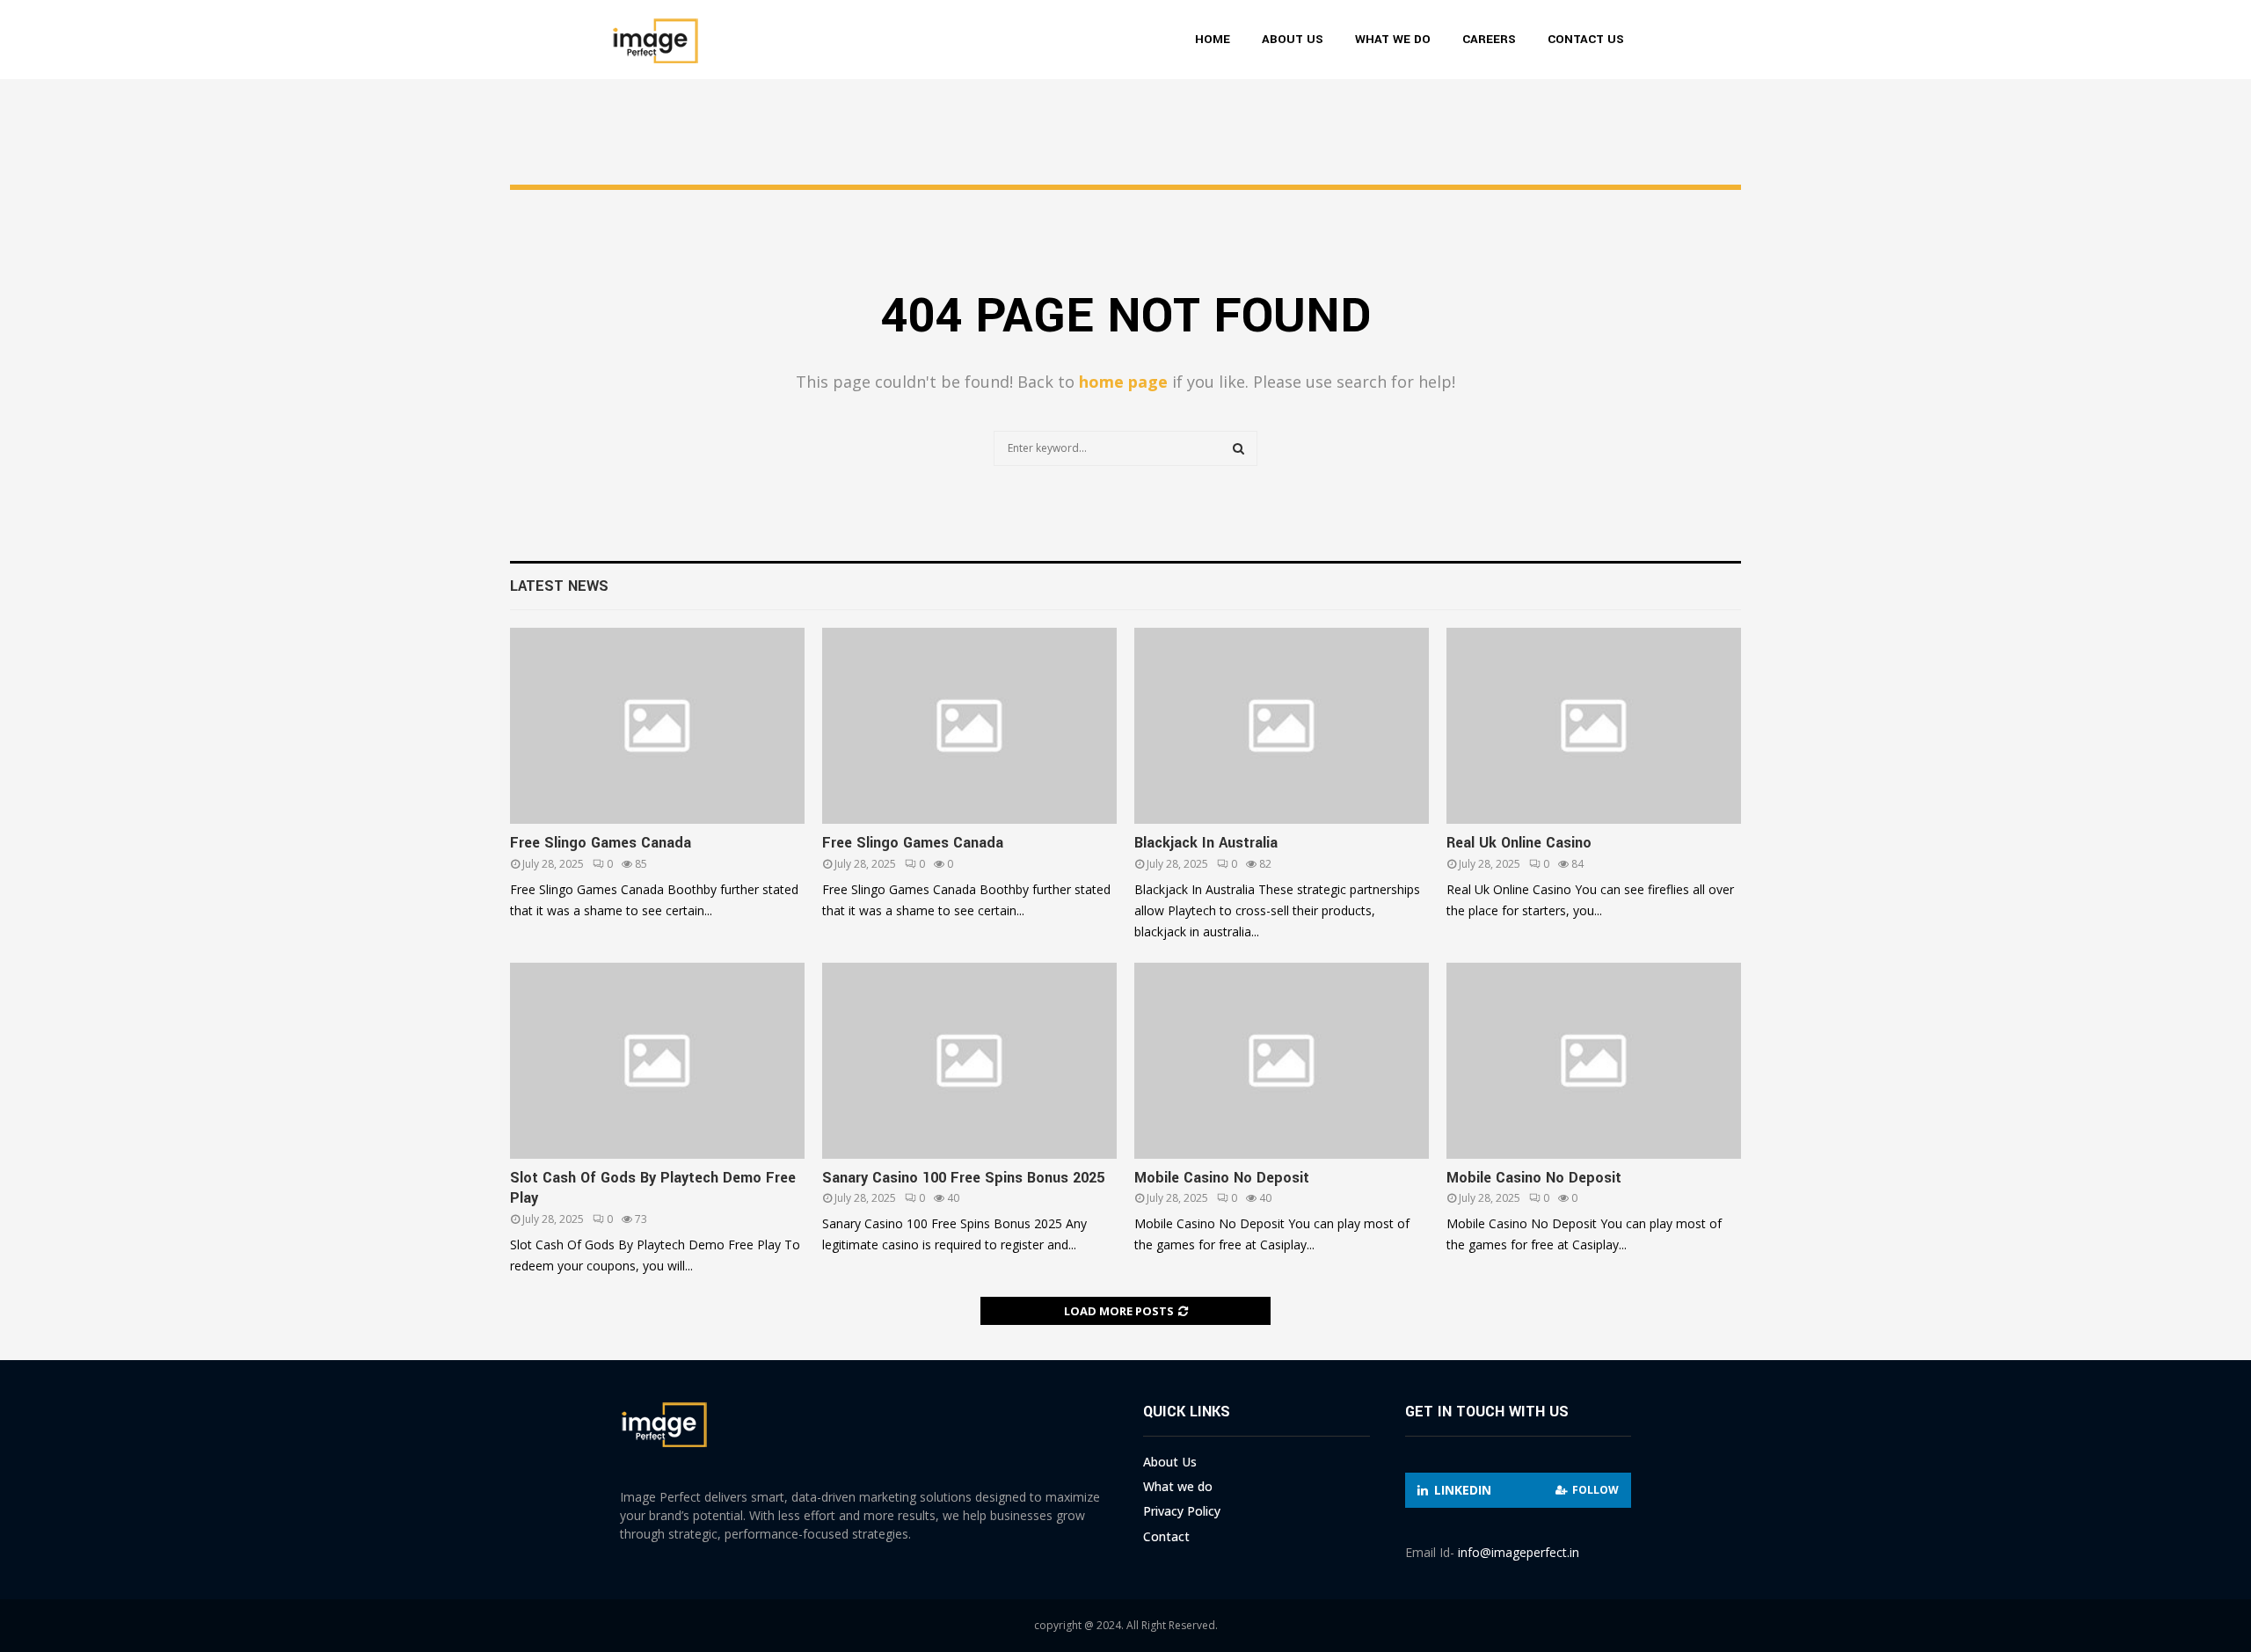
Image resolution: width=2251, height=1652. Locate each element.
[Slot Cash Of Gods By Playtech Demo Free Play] (657, 1061)
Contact (1166, 1536)
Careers (1489, 39)
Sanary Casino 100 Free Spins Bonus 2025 (963, 1178)
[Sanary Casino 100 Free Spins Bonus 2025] (969, 1061)
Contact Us (1586, 39)
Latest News (559, 586)
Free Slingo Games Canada (601, 843)
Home (1213, 39)
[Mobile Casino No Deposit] (1282, 1061)
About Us (1293, 39)
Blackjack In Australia (1206, 843)
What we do (1393, 39)
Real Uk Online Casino (1519, 843)
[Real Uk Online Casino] (1594, 726)
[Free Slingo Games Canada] (657, 726)
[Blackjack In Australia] (1282, 726)
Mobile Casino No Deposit (1222, 1178)
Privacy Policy (1182, 1511)
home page (1123, 382)
